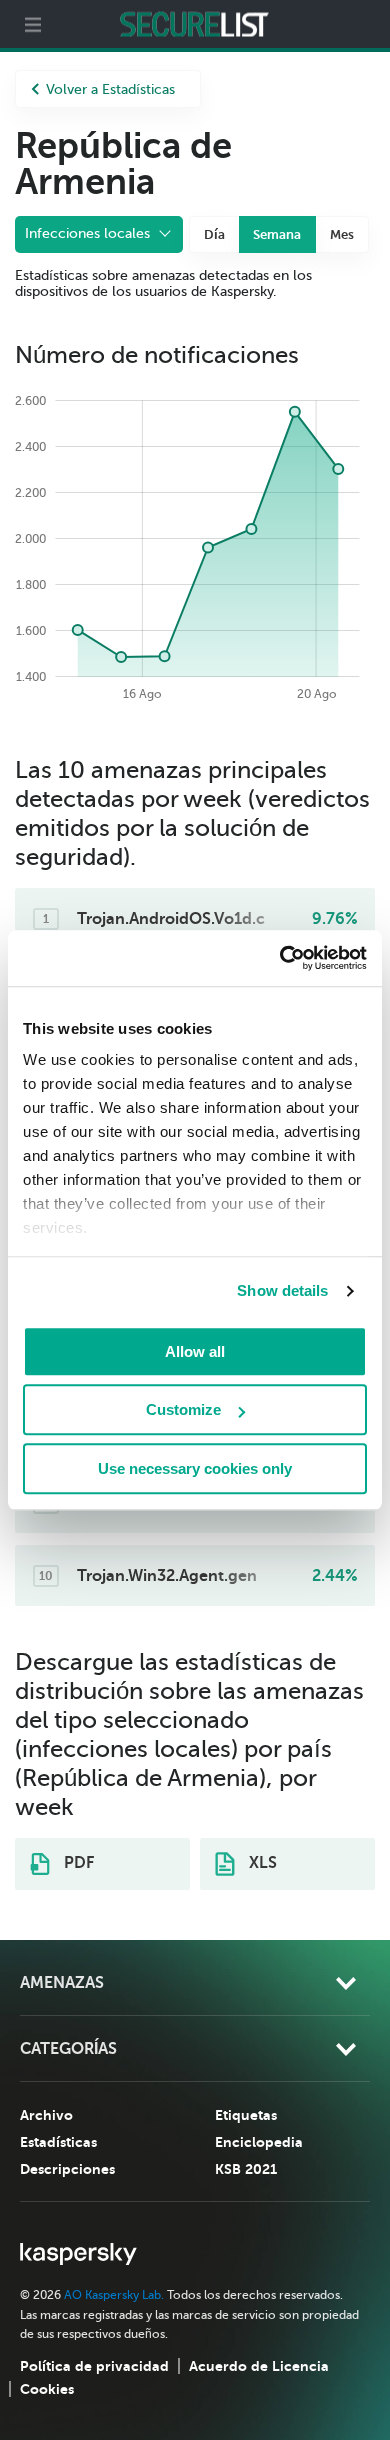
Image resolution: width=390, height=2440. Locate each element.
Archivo (46, 2115)
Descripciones (67, 2169)
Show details (282, 1290)
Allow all (195, 1351)
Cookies (47, 2389)
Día (214, 234)
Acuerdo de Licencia (259, 2366)
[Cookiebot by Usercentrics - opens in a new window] (280, 958)
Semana (277, 234)
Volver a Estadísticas (110, 89)
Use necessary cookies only (195, 1468)
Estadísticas (58, 2142)
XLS (261, 1863)
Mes (342, 234)
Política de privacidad (94, 2366)
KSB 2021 (246, 2169)
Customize (183, 1409)
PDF (77, 1863)
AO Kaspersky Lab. (114, 2295)
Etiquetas (246, 2115)
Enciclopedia (259, 2142)
